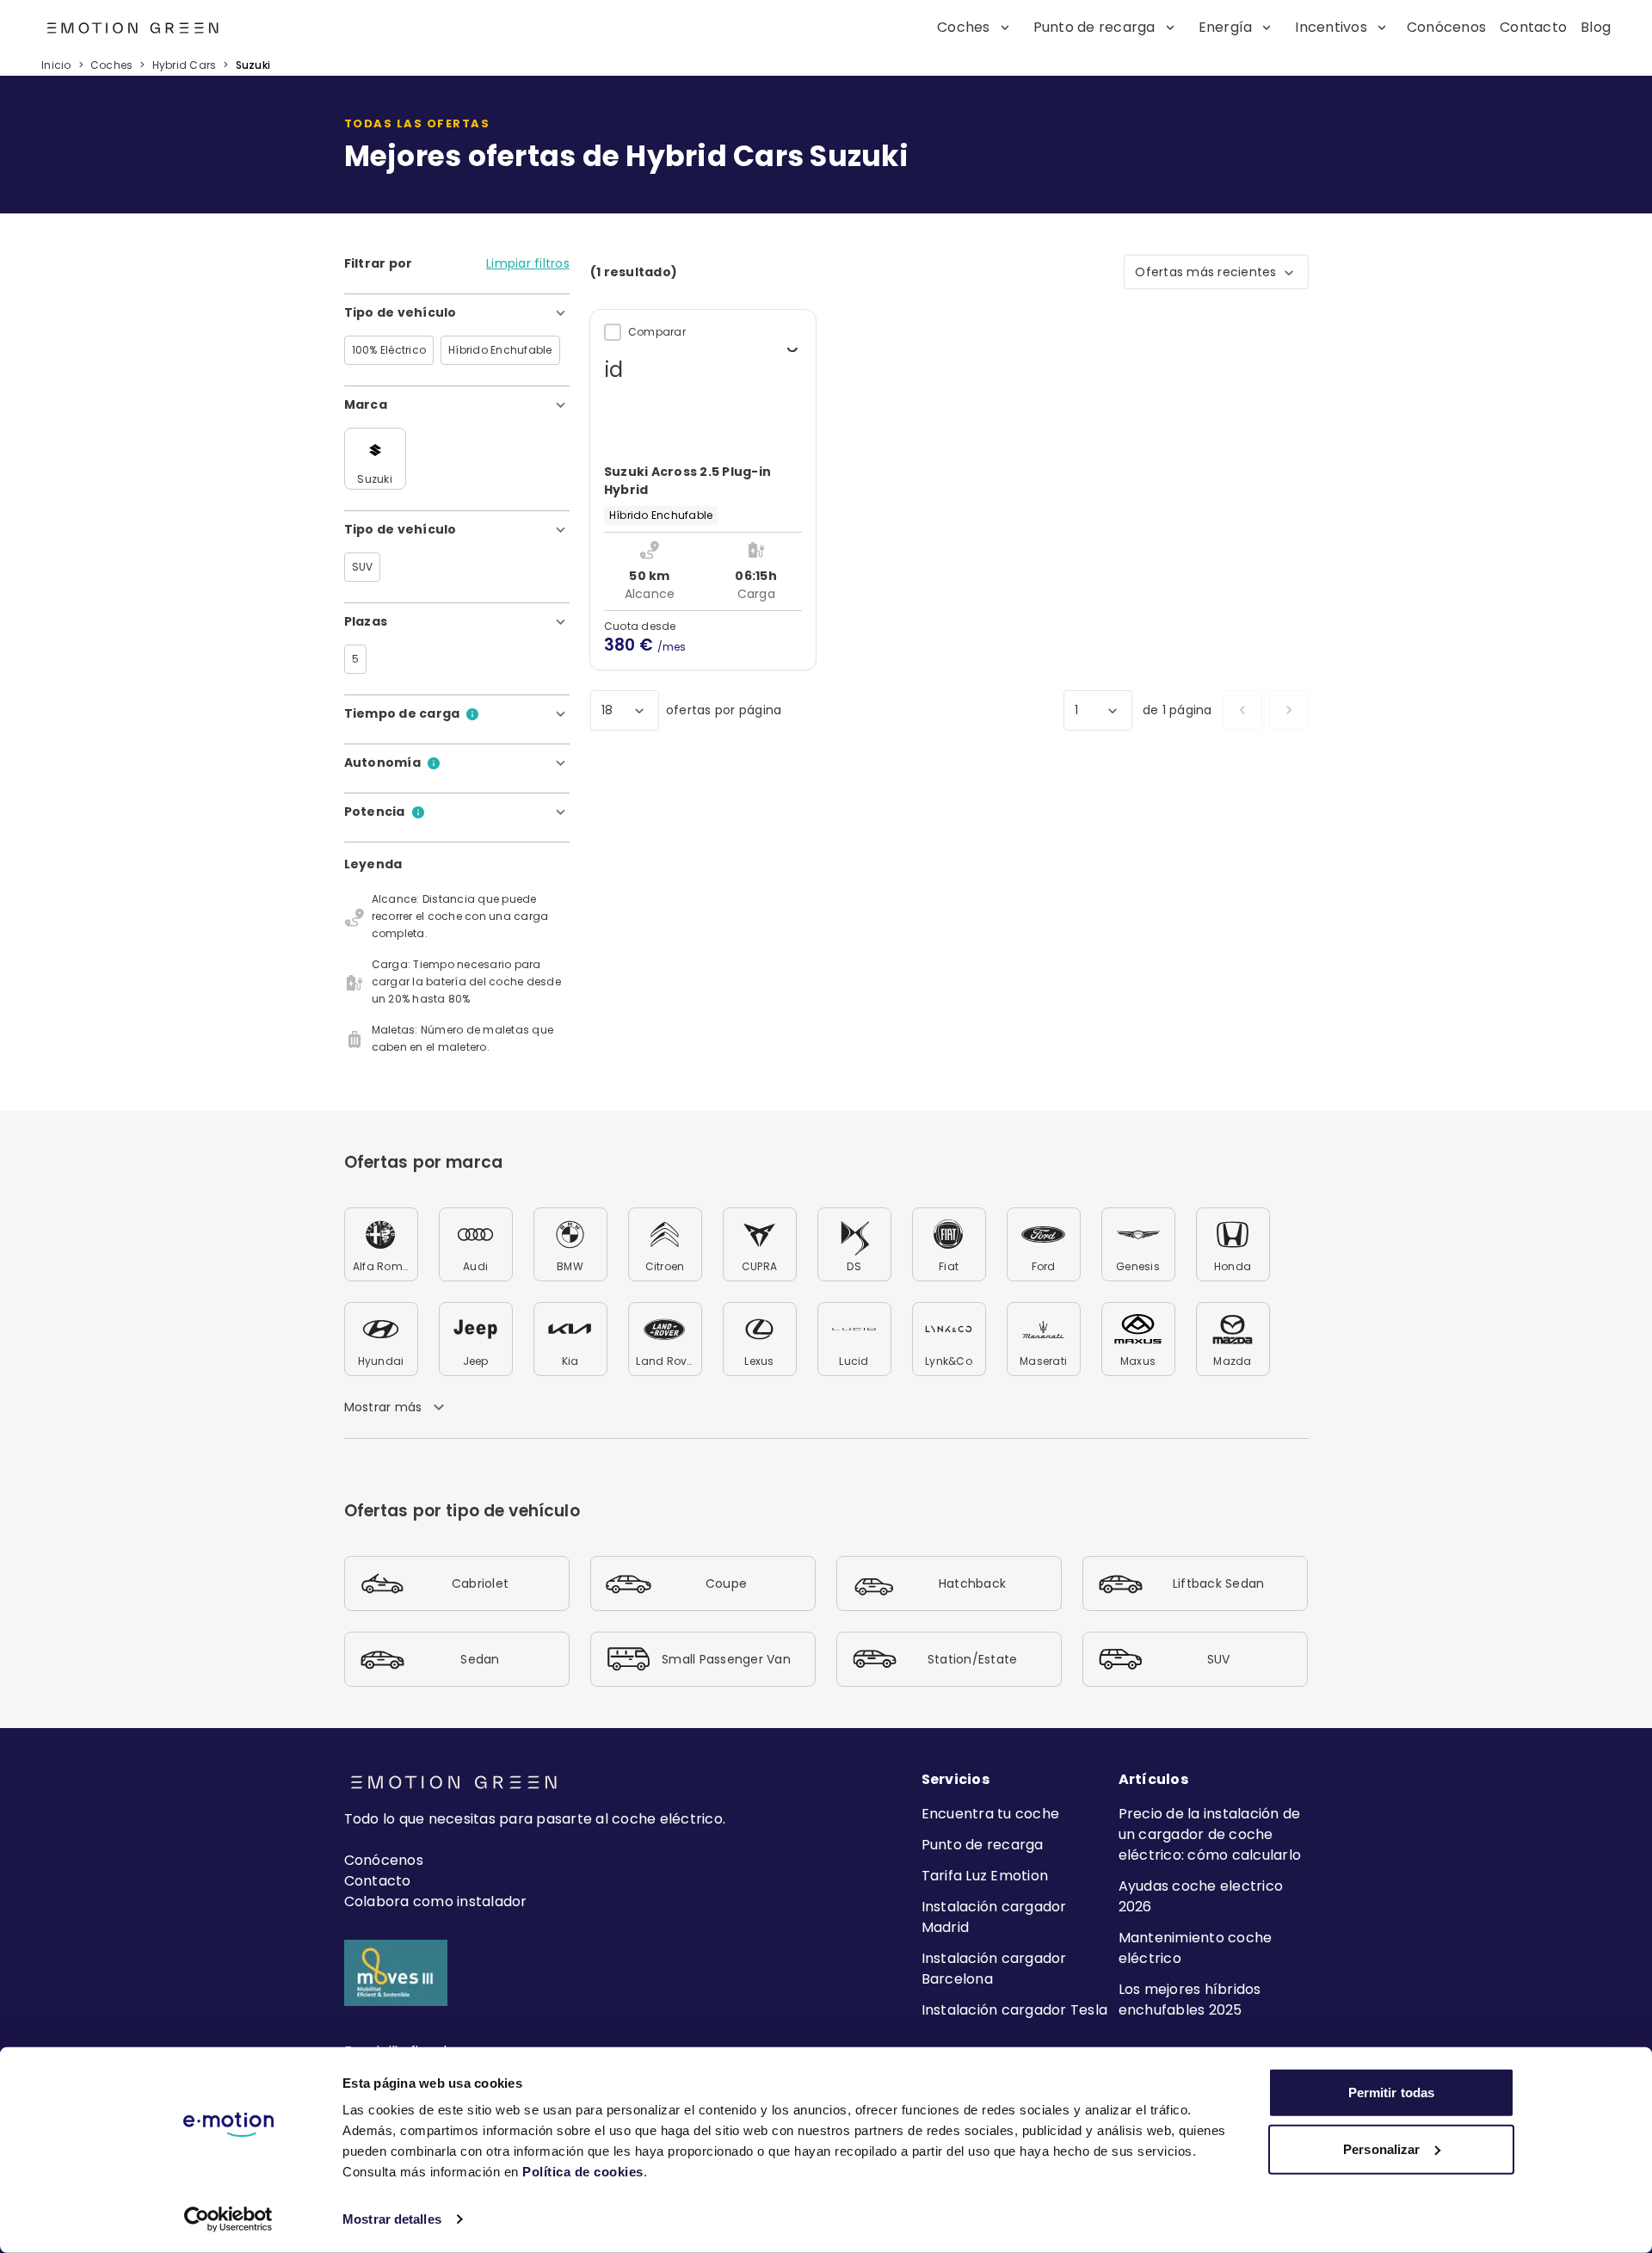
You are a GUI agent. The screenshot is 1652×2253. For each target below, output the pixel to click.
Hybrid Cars (185, 65)
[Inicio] (93, 28)
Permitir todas (1391, 2093)
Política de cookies (583, 2172)
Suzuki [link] (253, 65)
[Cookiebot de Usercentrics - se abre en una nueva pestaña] (228, 2219)
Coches (112, 65)
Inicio (56, 65)
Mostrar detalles (392, 2219)
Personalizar (1381, 2148)
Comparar (657, 332)
